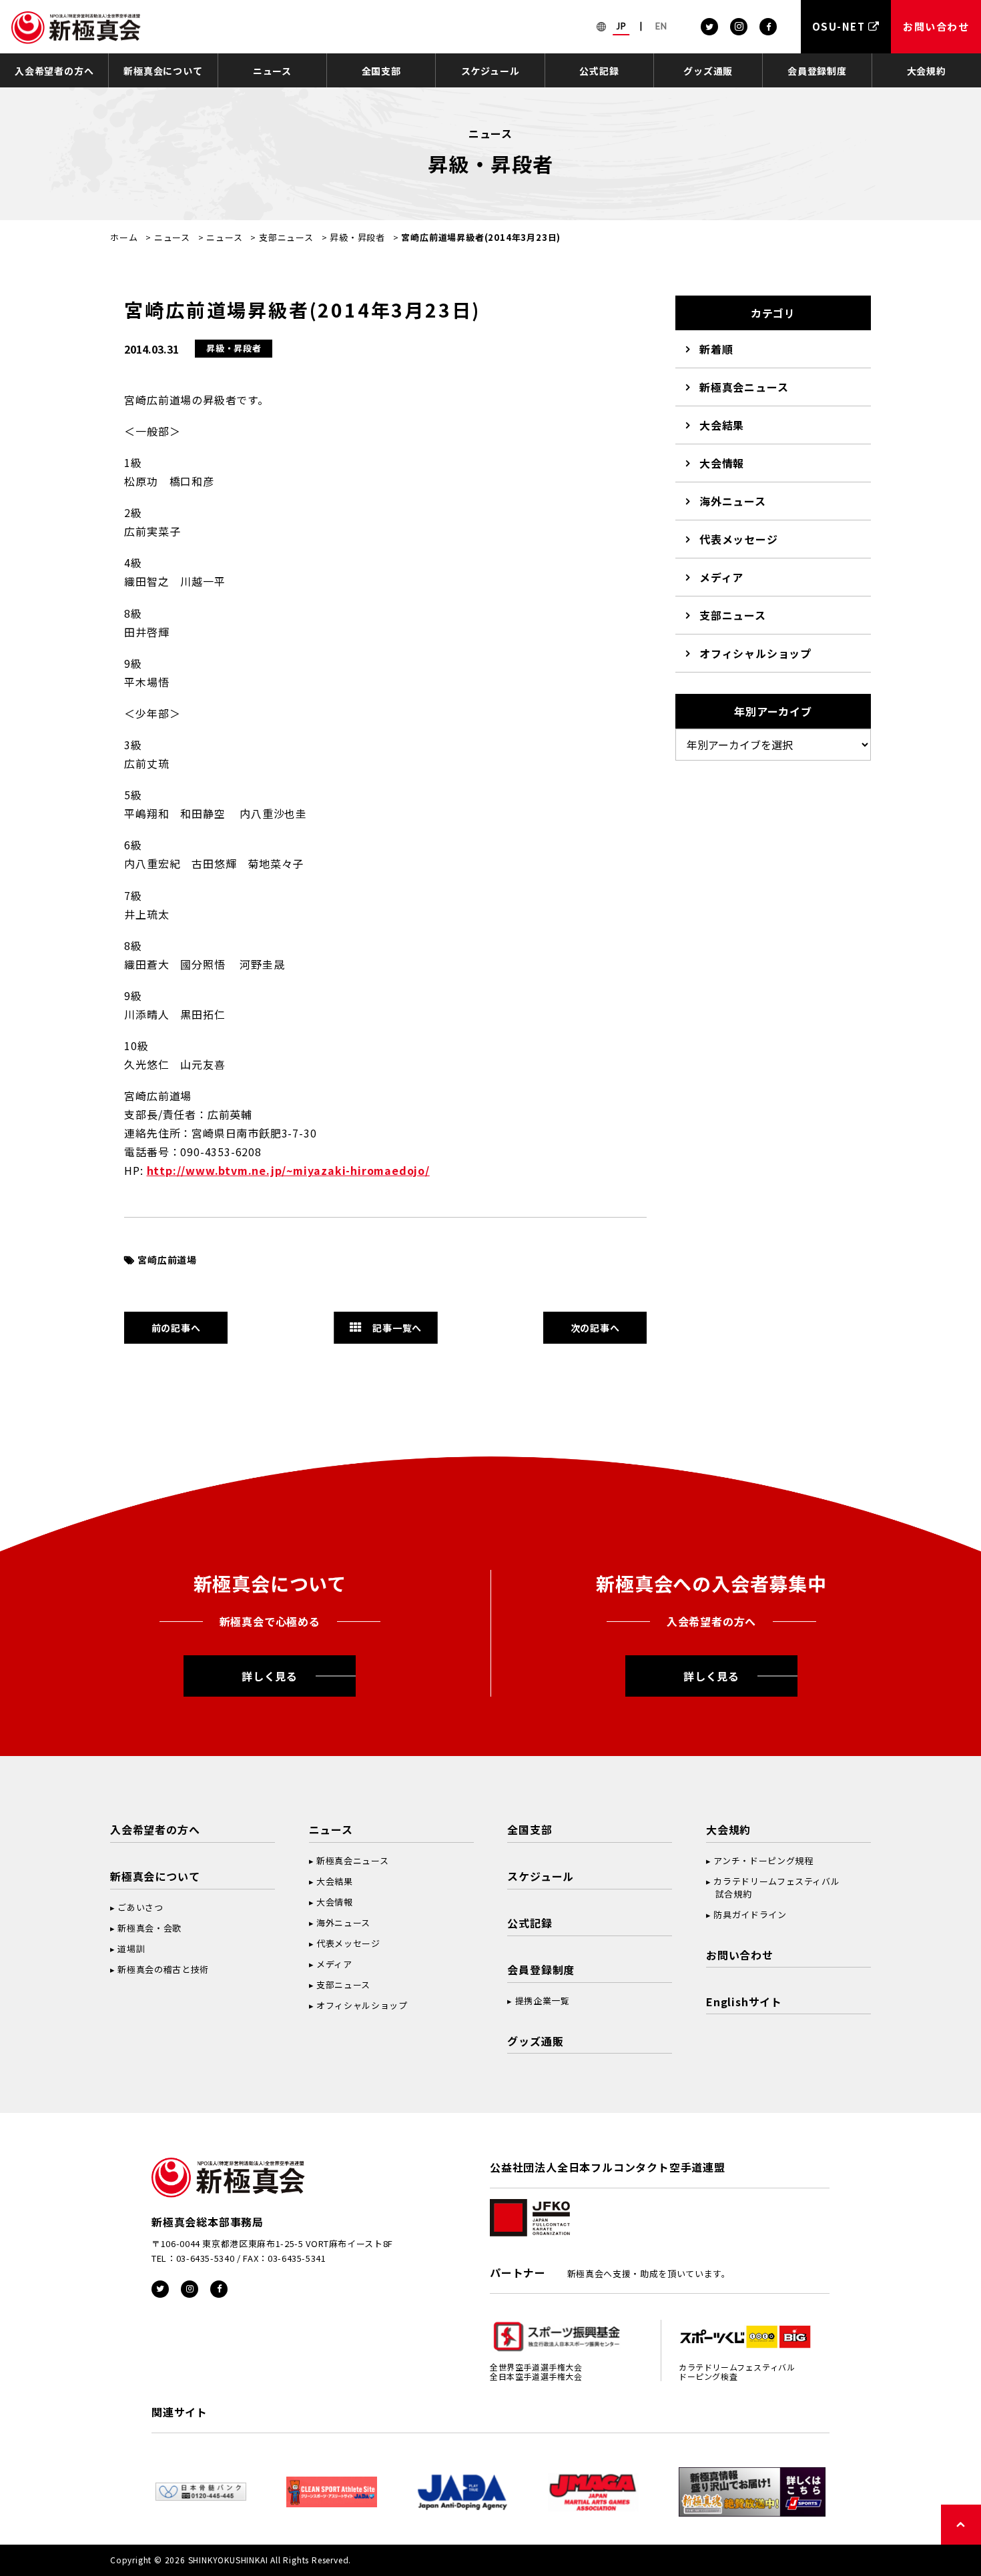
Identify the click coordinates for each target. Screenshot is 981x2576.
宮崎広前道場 (167, 1260)
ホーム (124, 237)
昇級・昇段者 (357, 237)
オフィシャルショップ (755, 653)
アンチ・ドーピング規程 (763, 1860)
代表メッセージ (739, 539)
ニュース (272, 71)
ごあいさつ (140, 1907)
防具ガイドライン (750, 1914)
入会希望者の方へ (54, 71)
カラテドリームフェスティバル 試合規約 (773, 1887)
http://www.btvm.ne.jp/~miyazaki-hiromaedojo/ (288, 1170)
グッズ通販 (708, 71)
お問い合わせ (740, 1955)
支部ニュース (286, 237)
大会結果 (722, 425)
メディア (721, 577)
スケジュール (490, 71)
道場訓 (131, 1949)
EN (661, 26)
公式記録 (599, 71)
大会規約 (927, 71)
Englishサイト (744, 2002)
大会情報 (722, 463)
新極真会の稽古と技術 (163, 1969)
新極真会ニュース (744, 387)
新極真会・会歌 (149, 1928)
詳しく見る (270, 1676)
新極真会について (163, 71)
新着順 (716, 349)
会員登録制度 (817, 71)
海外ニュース (733, 501)
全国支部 (381, 71)
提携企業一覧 (543, 2001)
